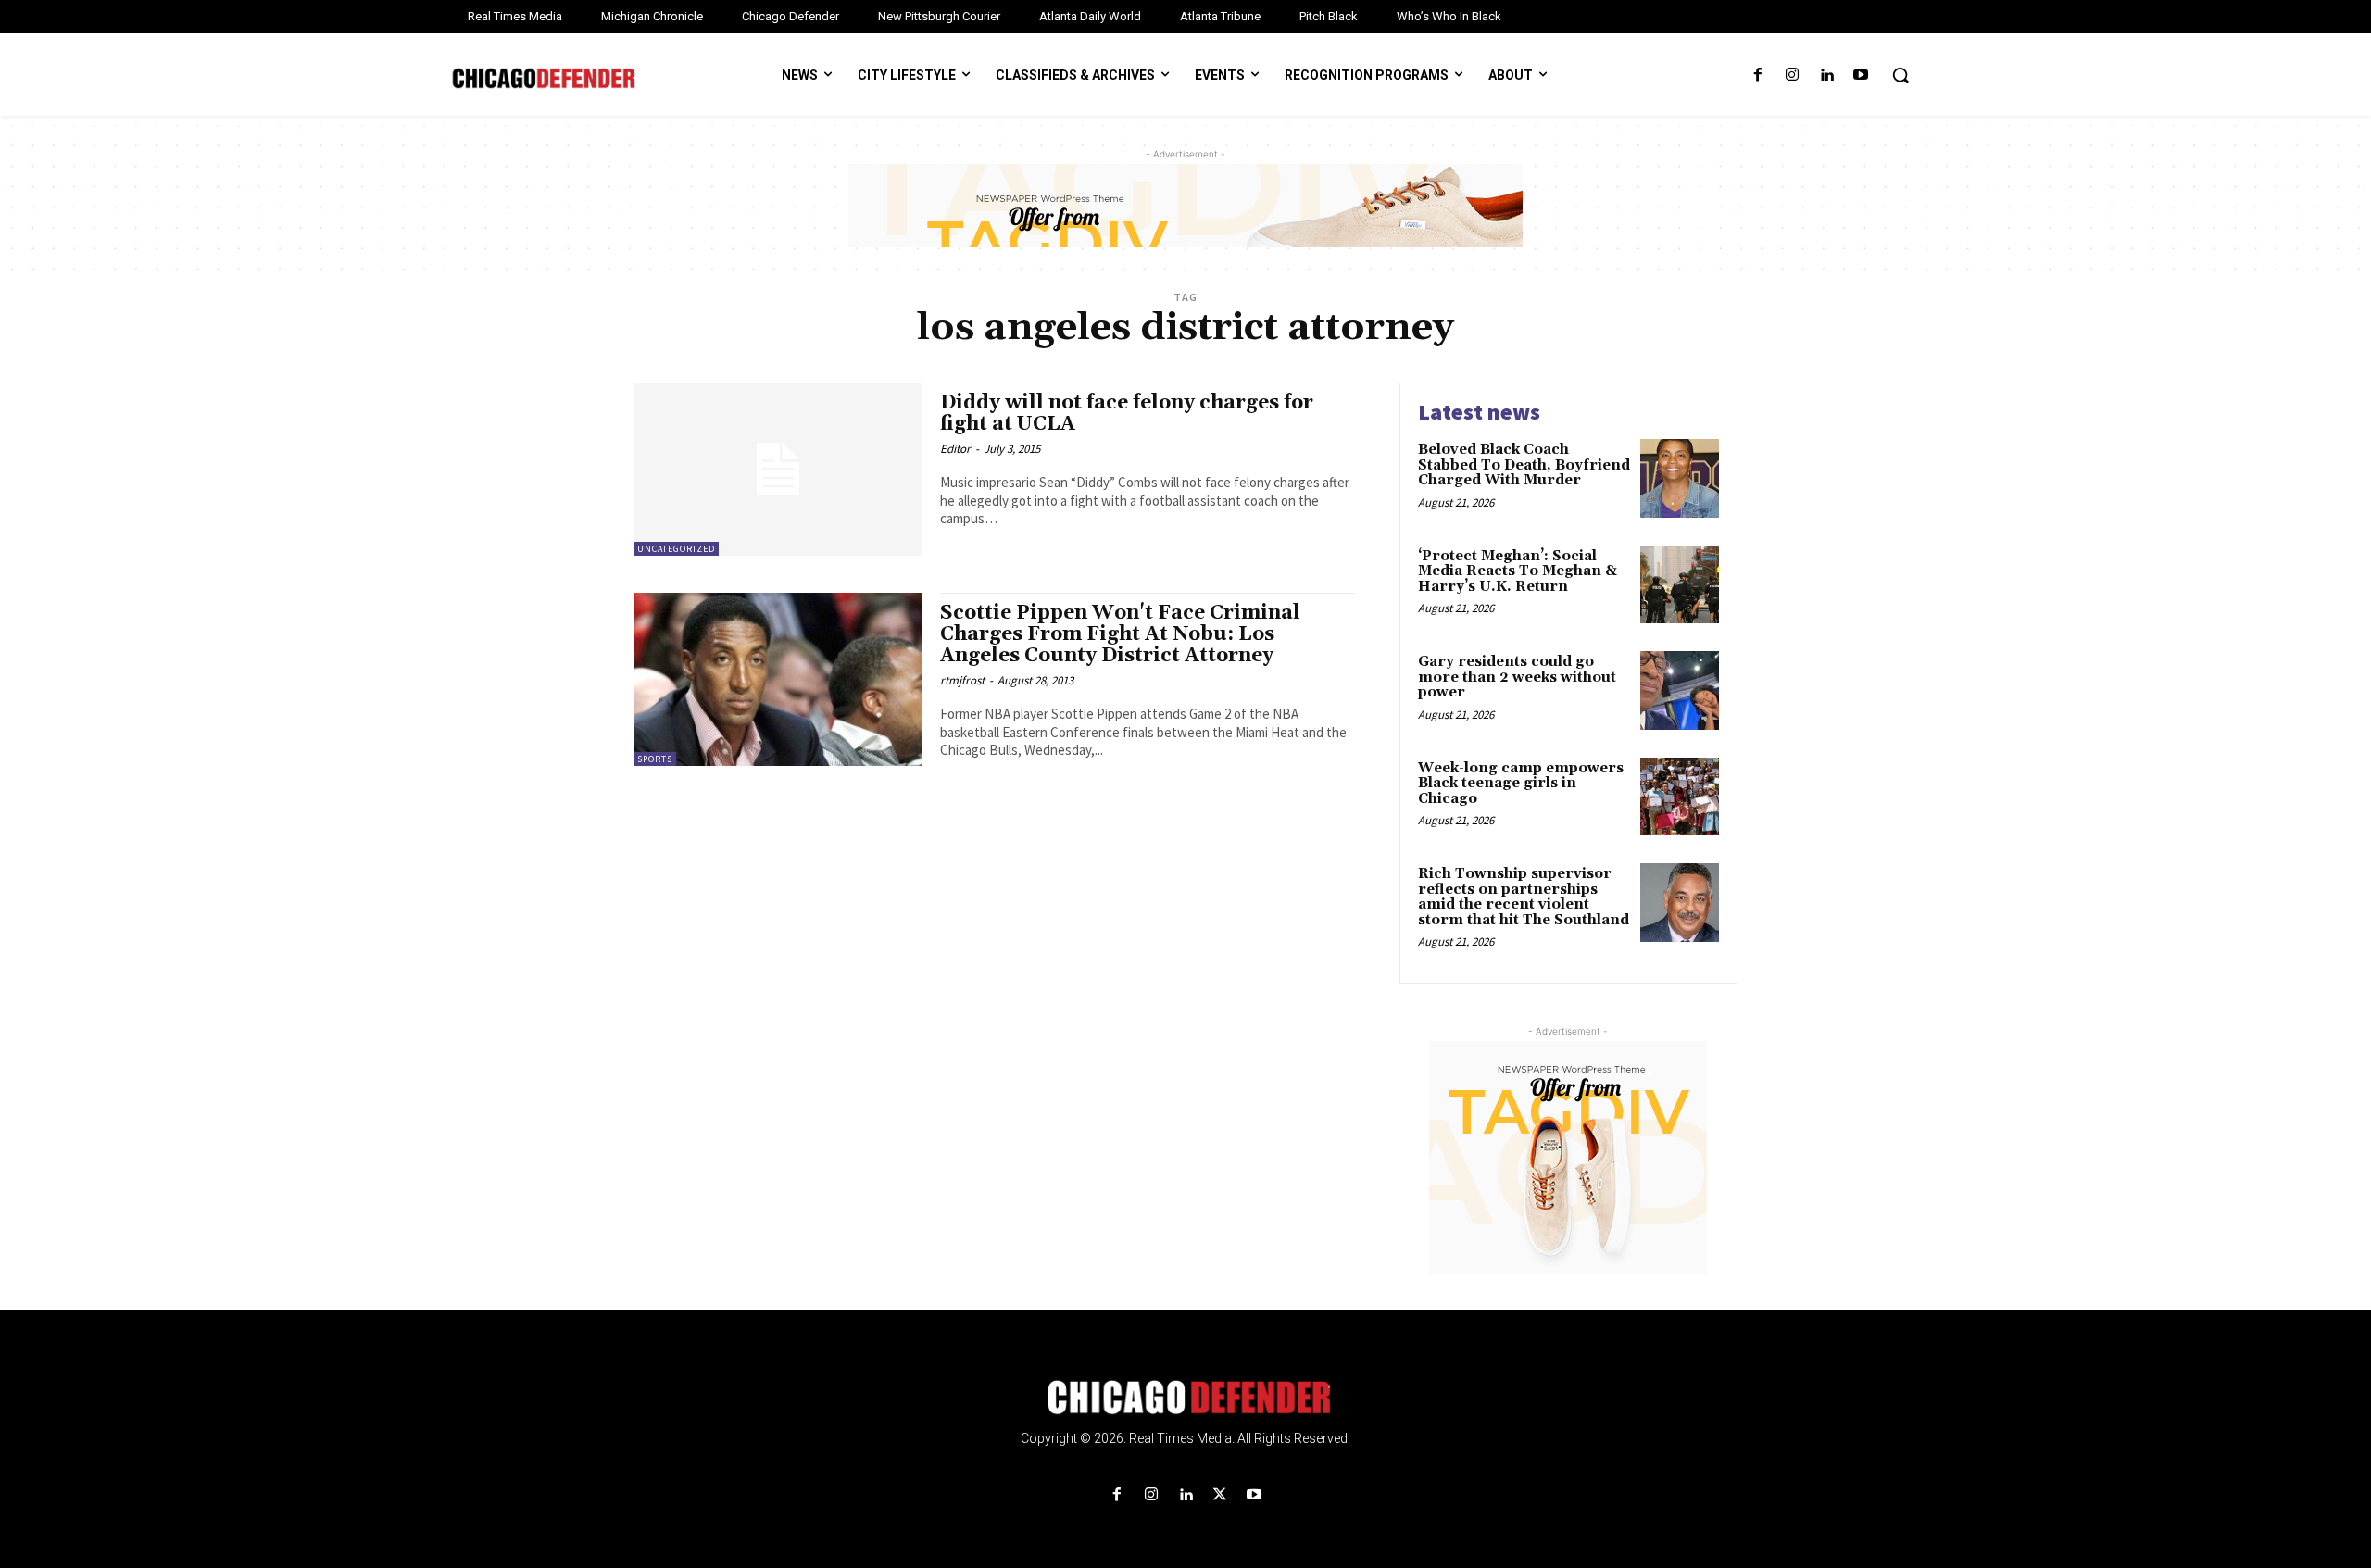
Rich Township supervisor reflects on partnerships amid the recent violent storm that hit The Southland (1524, 897)
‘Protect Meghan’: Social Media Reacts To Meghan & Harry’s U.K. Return (1518, 571)
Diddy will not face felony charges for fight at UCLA (1127, 414)
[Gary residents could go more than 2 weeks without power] (1680, 690)
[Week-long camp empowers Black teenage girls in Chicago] (1680, 797)
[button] (1901, 75)
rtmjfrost (962, 680)
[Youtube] (1861, 75)
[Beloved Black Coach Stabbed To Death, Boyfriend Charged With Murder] (1680, 478)
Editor (955, 449)
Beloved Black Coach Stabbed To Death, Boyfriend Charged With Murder (1524, 465)
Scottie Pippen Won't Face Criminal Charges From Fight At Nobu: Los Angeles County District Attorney (1120, 634)
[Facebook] (1757, 75)
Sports (655, 759)
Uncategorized (676, 549)
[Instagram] (1792, 75)
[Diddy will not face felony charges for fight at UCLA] (778, 469)
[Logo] (1185, 1398)
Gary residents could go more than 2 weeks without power (1517, 677)
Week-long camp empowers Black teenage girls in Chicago (1521, 784)
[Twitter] (1220, 1495)
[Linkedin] (1827, 75)
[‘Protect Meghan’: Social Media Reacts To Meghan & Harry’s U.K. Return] (1680, 585)
